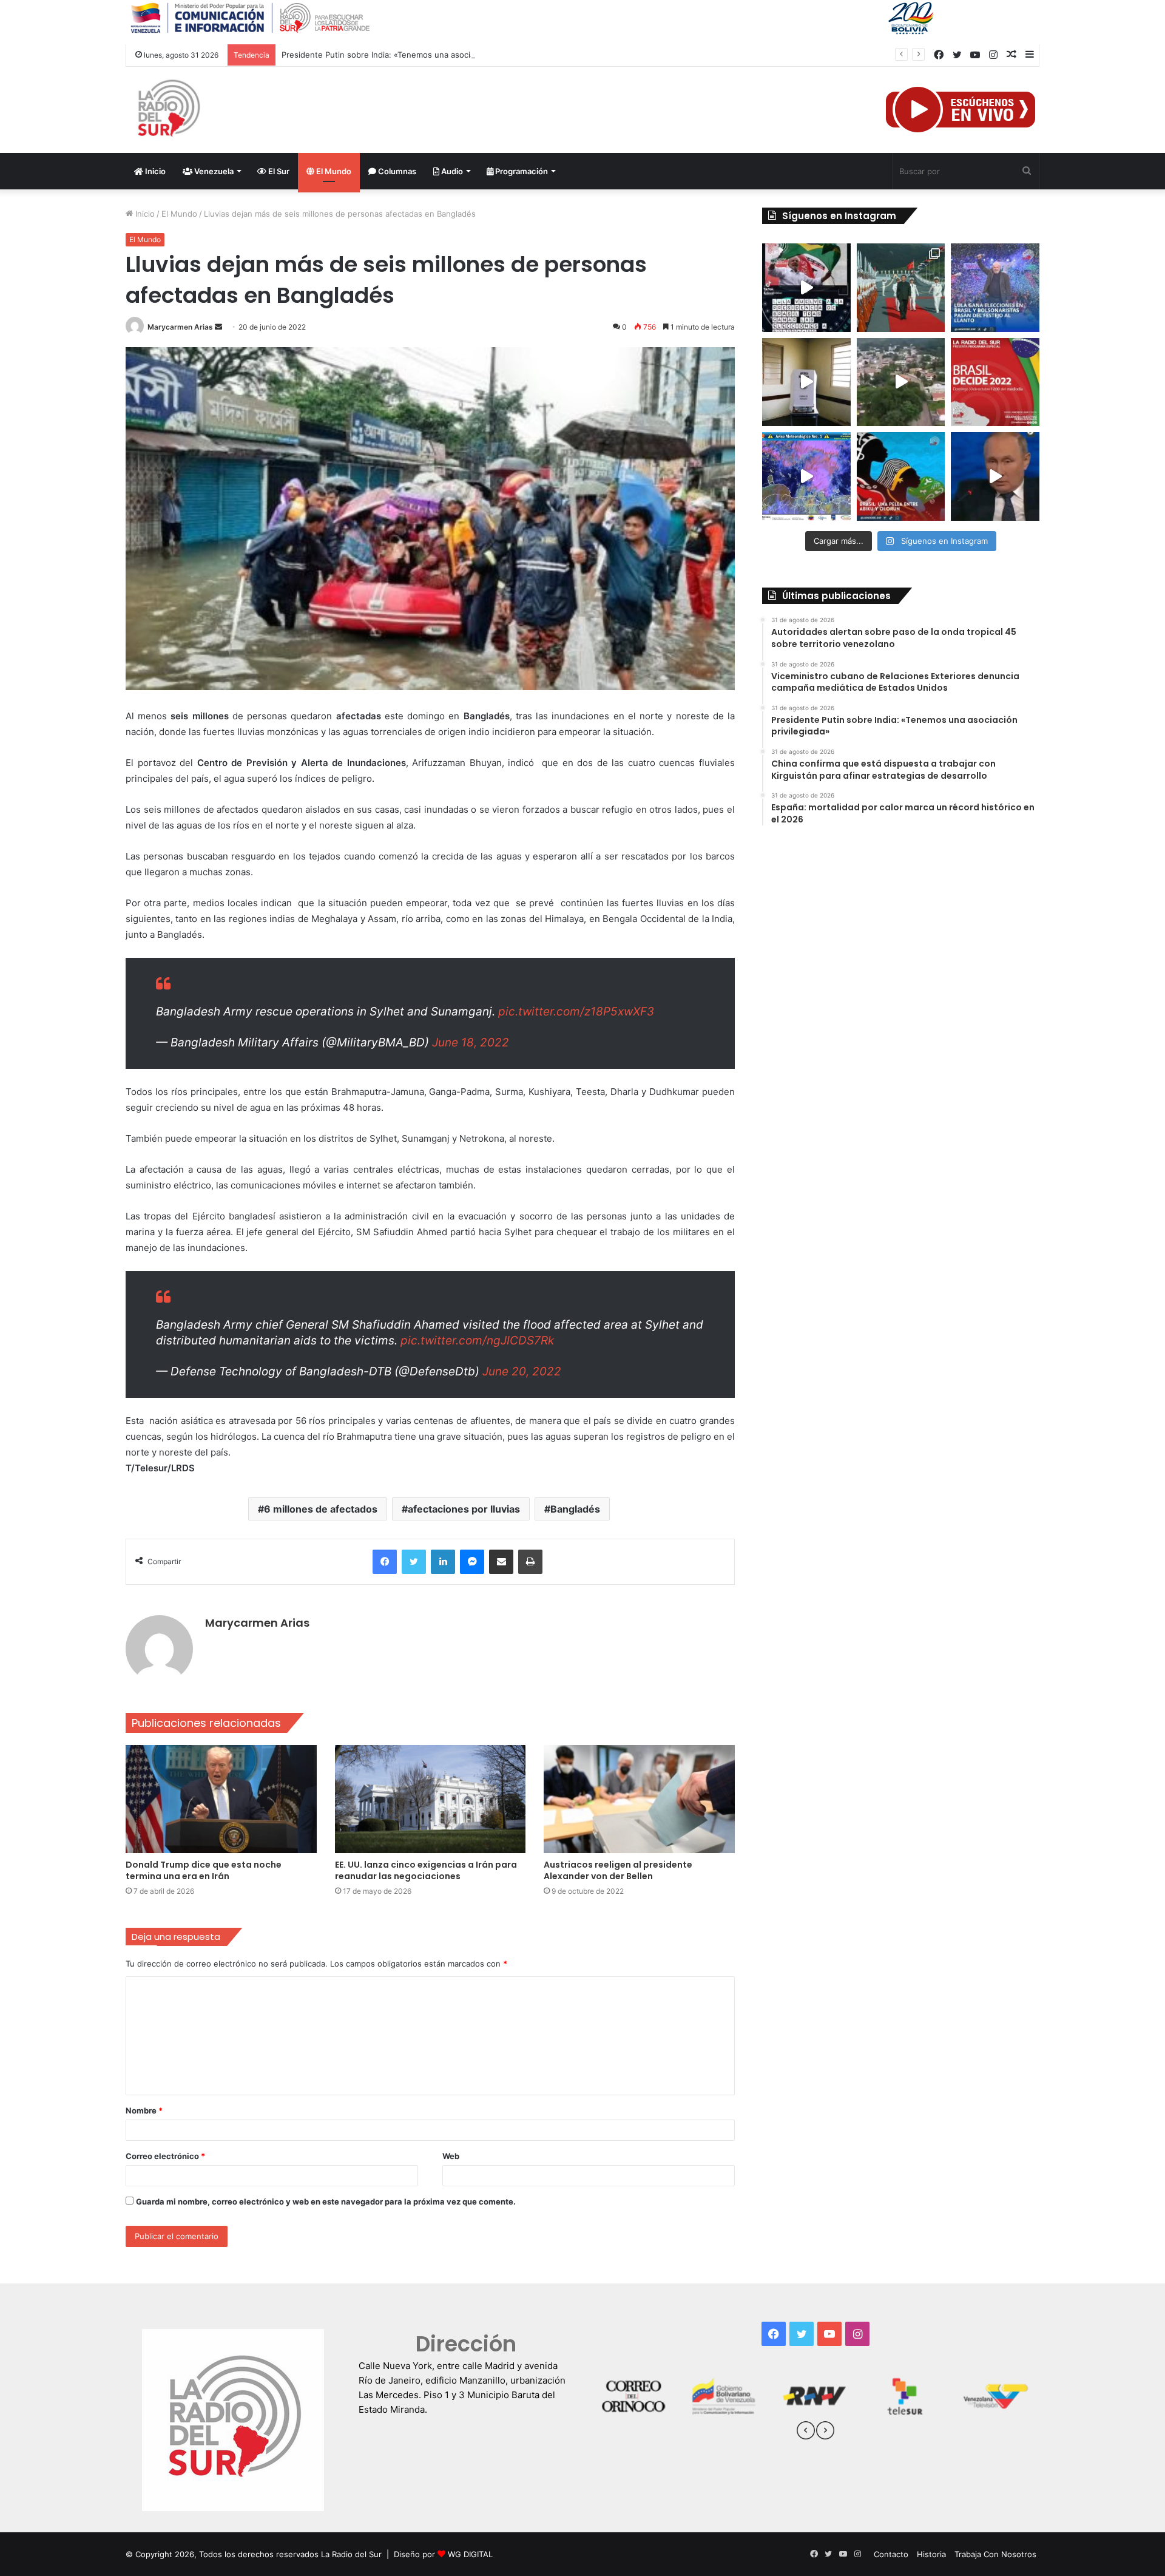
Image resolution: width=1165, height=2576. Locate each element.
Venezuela (213, 171)
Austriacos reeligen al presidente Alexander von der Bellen (618, 1870)
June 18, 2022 (471, 1042)
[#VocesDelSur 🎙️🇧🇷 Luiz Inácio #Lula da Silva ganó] (995, 288)
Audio (451, 171)
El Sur (278, 171)
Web (451, 2156)
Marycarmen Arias (180, 327)
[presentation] (806, 2432)
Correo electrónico (165, 2156)
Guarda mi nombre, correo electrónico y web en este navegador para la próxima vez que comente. (326, 2201)
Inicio (154, 171)
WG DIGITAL (470, 2554)
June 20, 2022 (522, 1371)
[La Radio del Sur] (168, 110)
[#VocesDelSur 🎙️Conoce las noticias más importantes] (806, 288)
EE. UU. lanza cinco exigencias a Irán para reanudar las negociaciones (426, 1870)
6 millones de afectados (321, 1509)
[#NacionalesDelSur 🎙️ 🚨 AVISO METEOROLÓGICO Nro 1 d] (806, 476)
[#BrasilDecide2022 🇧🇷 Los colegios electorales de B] (806, 382)
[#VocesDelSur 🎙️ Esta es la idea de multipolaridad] (995, 476)
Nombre (144, 2110)
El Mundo (333, 171)
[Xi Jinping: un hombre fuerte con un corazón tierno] (901, 288)
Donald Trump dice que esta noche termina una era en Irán (204, 1870)
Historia (931, 2554)
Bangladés (575, 1509)
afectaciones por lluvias (464, 1509)
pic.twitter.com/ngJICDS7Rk (477, 1341)
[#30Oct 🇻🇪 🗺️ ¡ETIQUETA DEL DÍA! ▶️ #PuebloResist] (901, 382)
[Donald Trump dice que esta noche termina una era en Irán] (221, 1799)
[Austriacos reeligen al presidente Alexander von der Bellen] (639, 1799)
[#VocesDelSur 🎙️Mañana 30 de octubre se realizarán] (901, 476)
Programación (521, 171)
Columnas (396, 171)
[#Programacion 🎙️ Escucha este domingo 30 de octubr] (995, 382)
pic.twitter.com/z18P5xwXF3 (576, 1012)
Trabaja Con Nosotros (995, 2554)
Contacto (891, 2554)
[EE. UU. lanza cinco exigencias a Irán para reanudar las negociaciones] (431, 1799)
